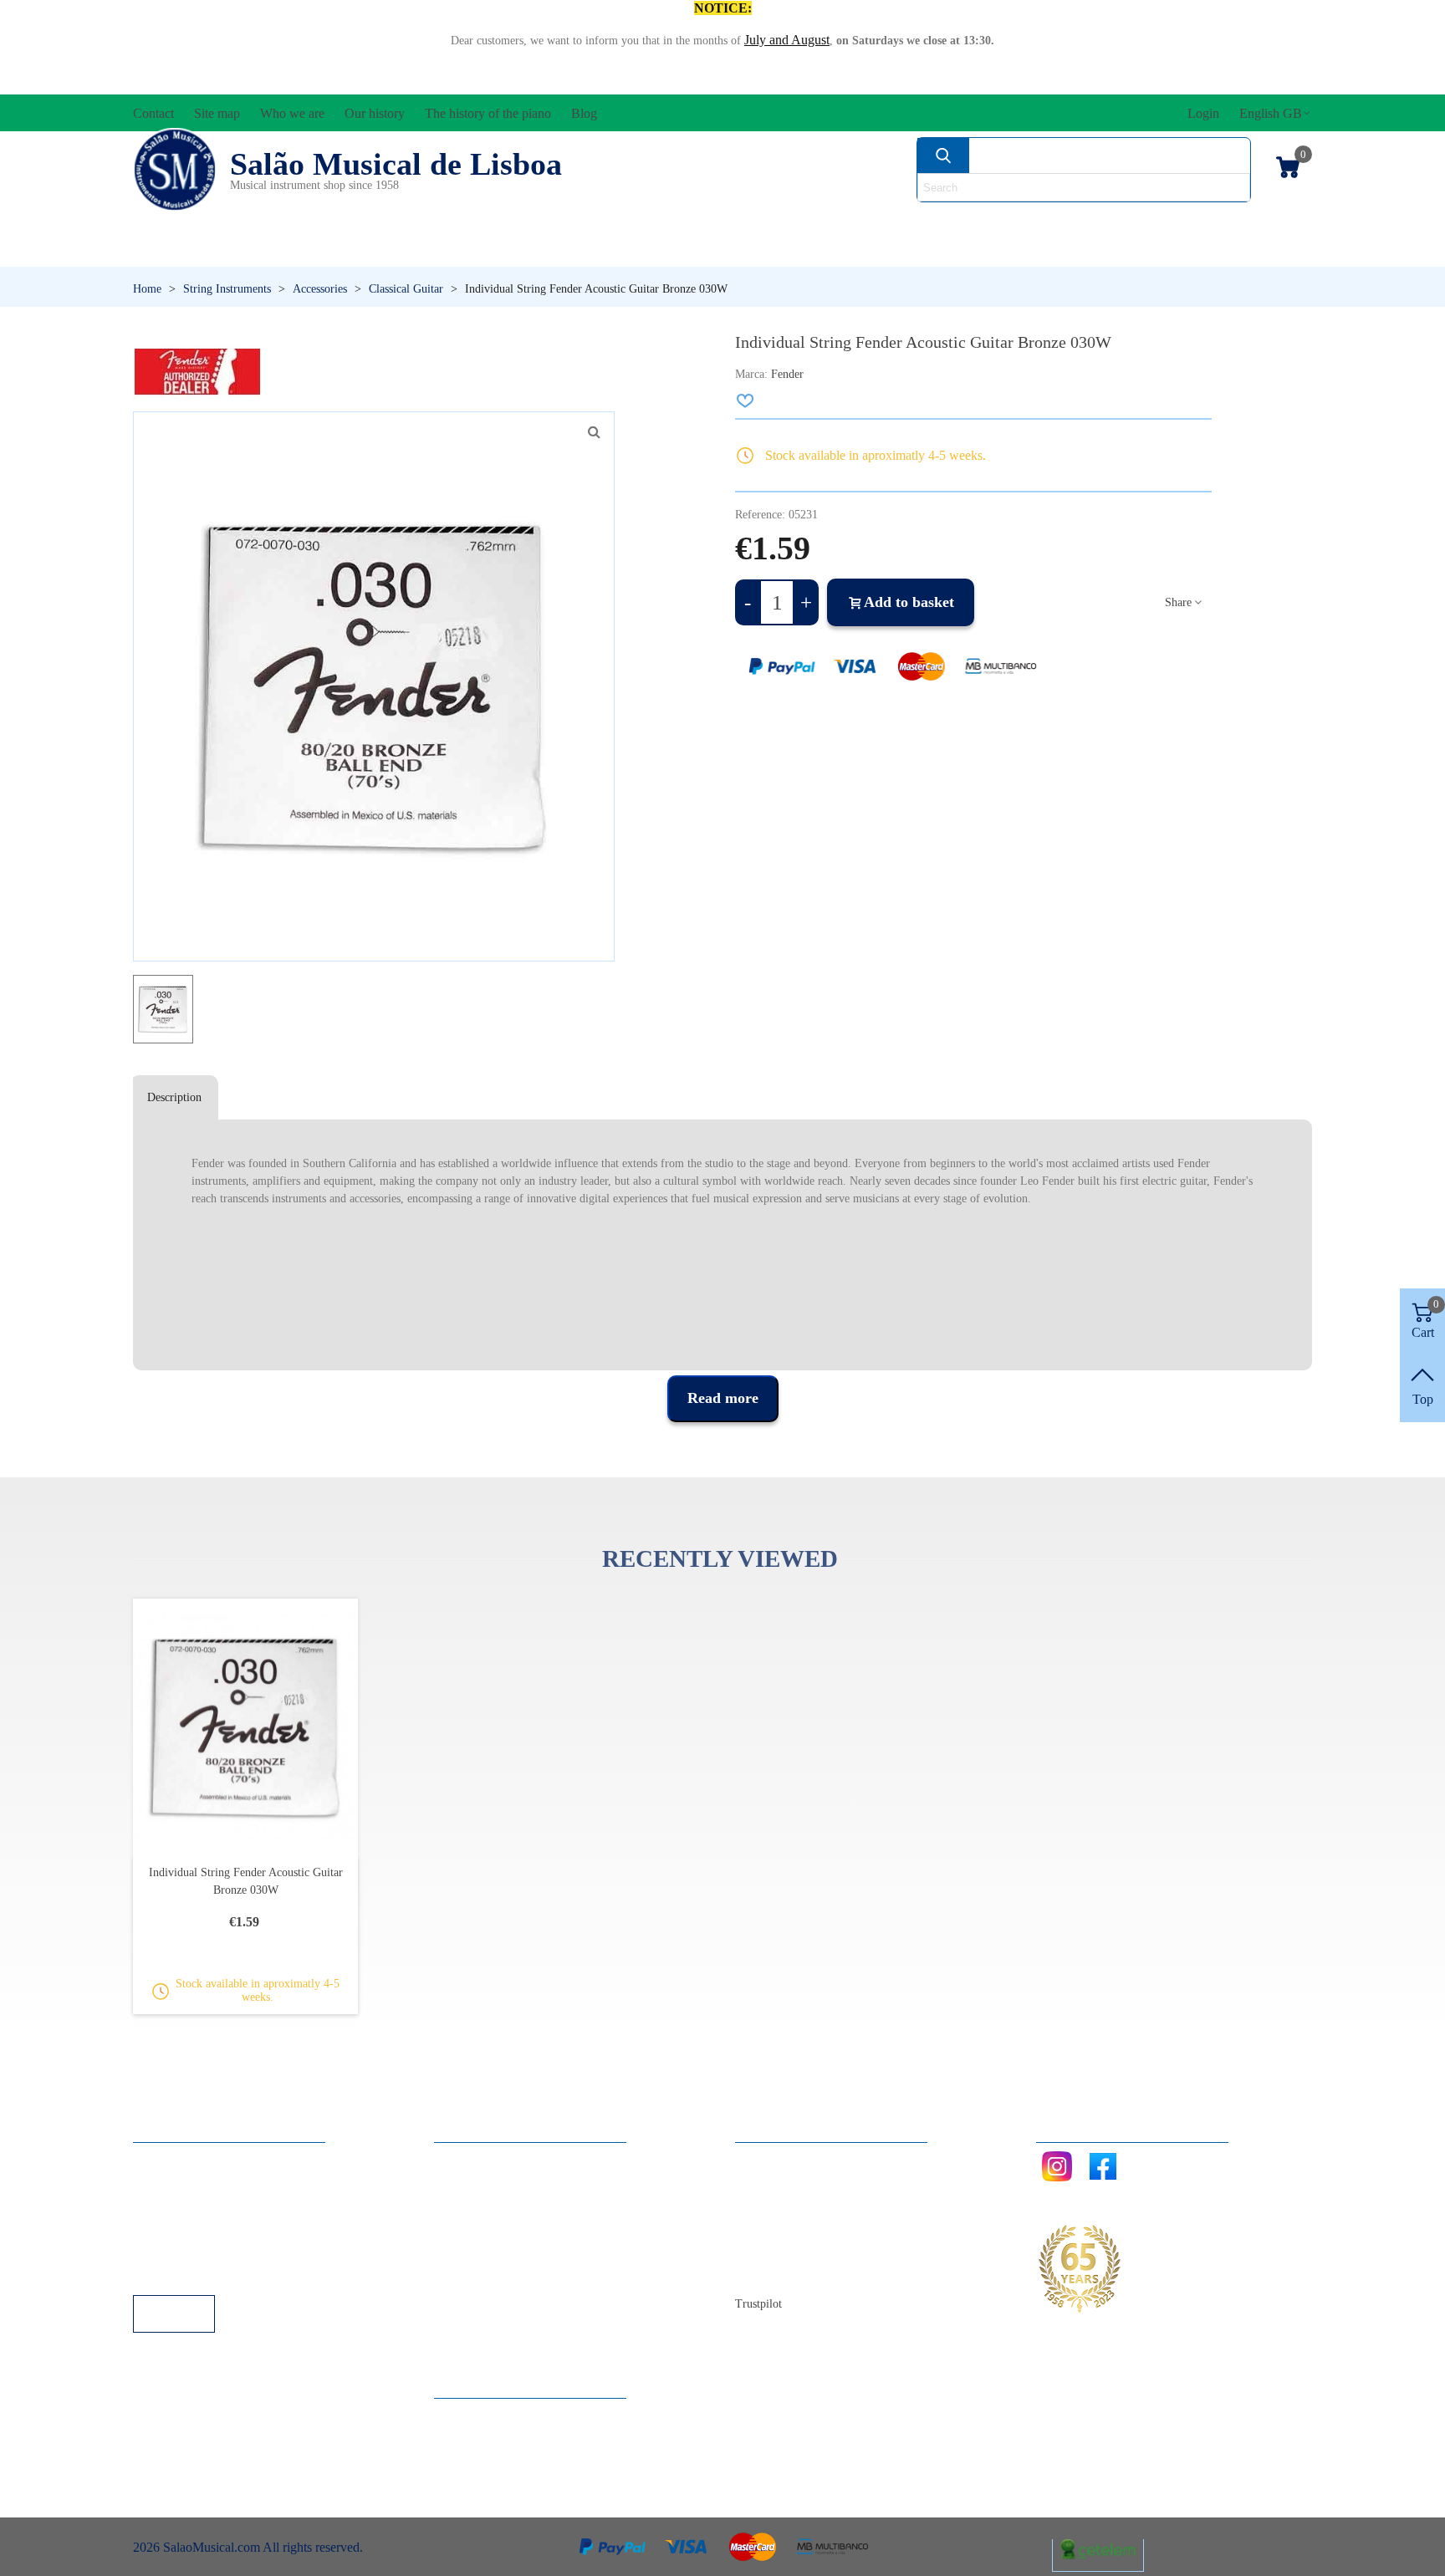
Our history (782, 2227)
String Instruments (986, 222)
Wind (947, 250)
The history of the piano (815, 2250)
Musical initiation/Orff (264, 250)
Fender (787, 374)
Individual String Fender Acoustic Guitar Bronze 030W (246, 1881)
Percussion (558, 250)
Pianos (767, 250)
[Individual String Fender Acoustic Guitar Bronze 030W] (594, 432)
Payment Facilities (198, 2272)
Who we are (784, 2204)
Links (165, 2182)
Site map (775, 2182)
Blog (765, 2272)
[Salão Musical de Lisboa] (175, 170)
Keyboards (1149, 250)
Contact (772, 2159)
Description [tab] (174, 1097)
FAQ (163, 2159)
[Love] (746, 400)
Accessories (194, 222)
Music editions (1225, 222)
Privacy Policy (188, 2204)
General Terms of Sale (209, 2227)
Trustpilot (758, 2304)
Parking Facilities (195, 2250)
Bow (799, 222)
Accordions (381, 222)
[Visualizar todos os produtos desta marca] (197, 372)
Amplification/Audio (609, 222)
